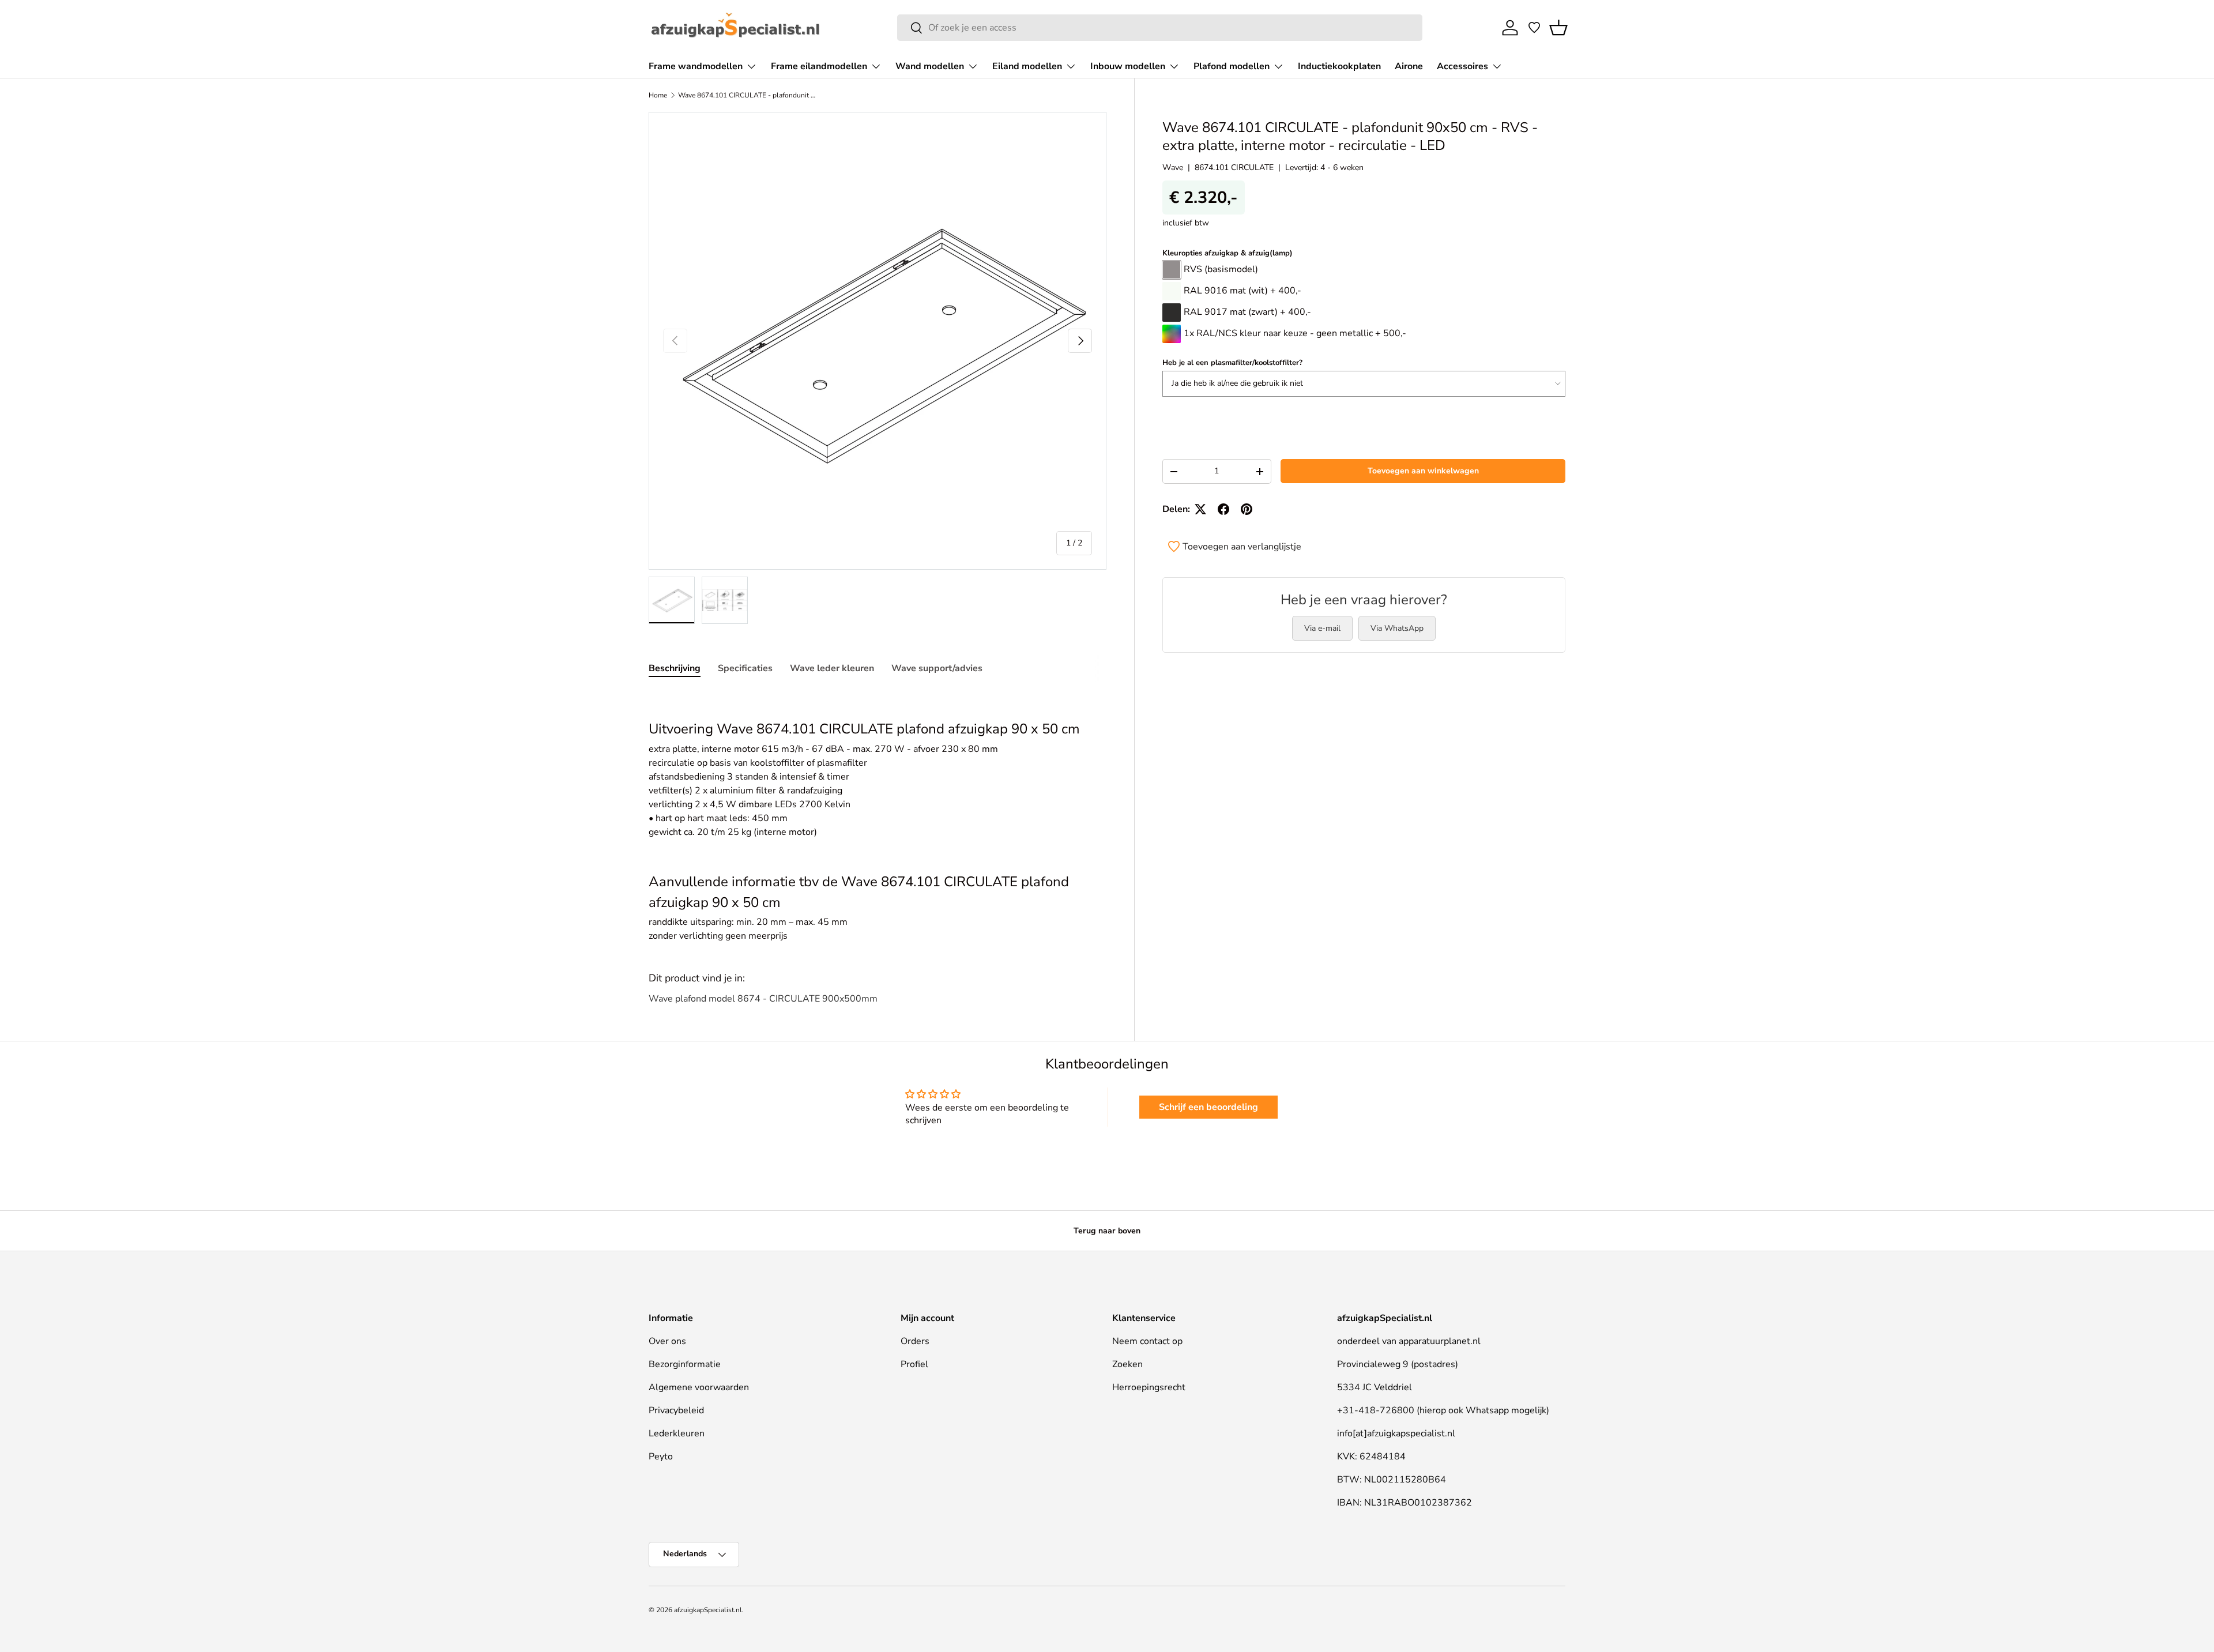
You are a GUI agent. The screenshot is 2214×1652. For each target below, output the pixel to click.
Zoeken (1127, 1364)
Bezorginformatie (685, 1364)
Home (658, 95)
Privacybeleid (676, 1410)
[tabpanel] (878, 817)
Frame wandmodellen (696, 66)
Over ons (667, 1341)
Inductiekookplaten (1339, 66)
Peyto (661, 1457)
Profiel (914, 1364)
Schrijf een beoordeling (1208, 1107)
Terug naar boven (1107, 1231)
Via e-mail (1322, 628)
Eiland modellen (1027, 66)
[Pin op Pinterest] (1247, 509)
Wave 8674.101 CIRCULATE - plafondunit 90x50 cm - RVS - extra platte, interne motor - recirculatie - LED (747, 95)
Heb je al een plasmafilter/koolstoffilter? (1232, 363)
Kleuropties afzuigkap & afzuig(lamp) (1228, 253)
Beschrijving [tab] (675, 668)
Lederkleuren (677, 1433)
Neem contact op (1147, 1341)
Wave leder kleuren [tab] (832, 668)
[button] (1558, 28)
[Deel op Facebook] (1223, 509)
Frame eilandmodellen (819, 66)
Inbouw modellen (1128, 66)
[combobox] (1160, 28)
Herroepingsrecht (1149, 1387)
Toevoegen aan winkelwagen (1423, 471)
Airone (1409, 66)
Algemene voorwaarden (699, 1387)
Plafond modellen (1232, 66)
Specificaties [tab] (745, 668)
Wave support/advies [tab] (937, 668)
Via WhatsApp (1397, 628)
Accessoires (1462, 66)
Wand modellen (930, 66)
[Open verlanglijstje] (1534, 28)
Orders (915, 1341)
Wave (1173, 168)
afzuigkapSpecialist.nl (708, 1610)
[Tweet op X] (1200, 509)
